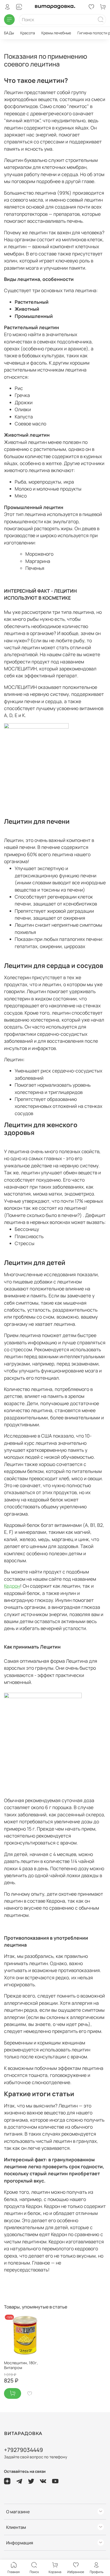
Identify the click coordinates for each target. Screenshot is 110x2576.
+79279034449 (23, 2450)
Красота (28, 33)
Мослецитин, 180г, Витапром (21, 2365)
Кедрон (12, 1586)
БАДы (9, 33)
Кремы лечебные (56, 33)
